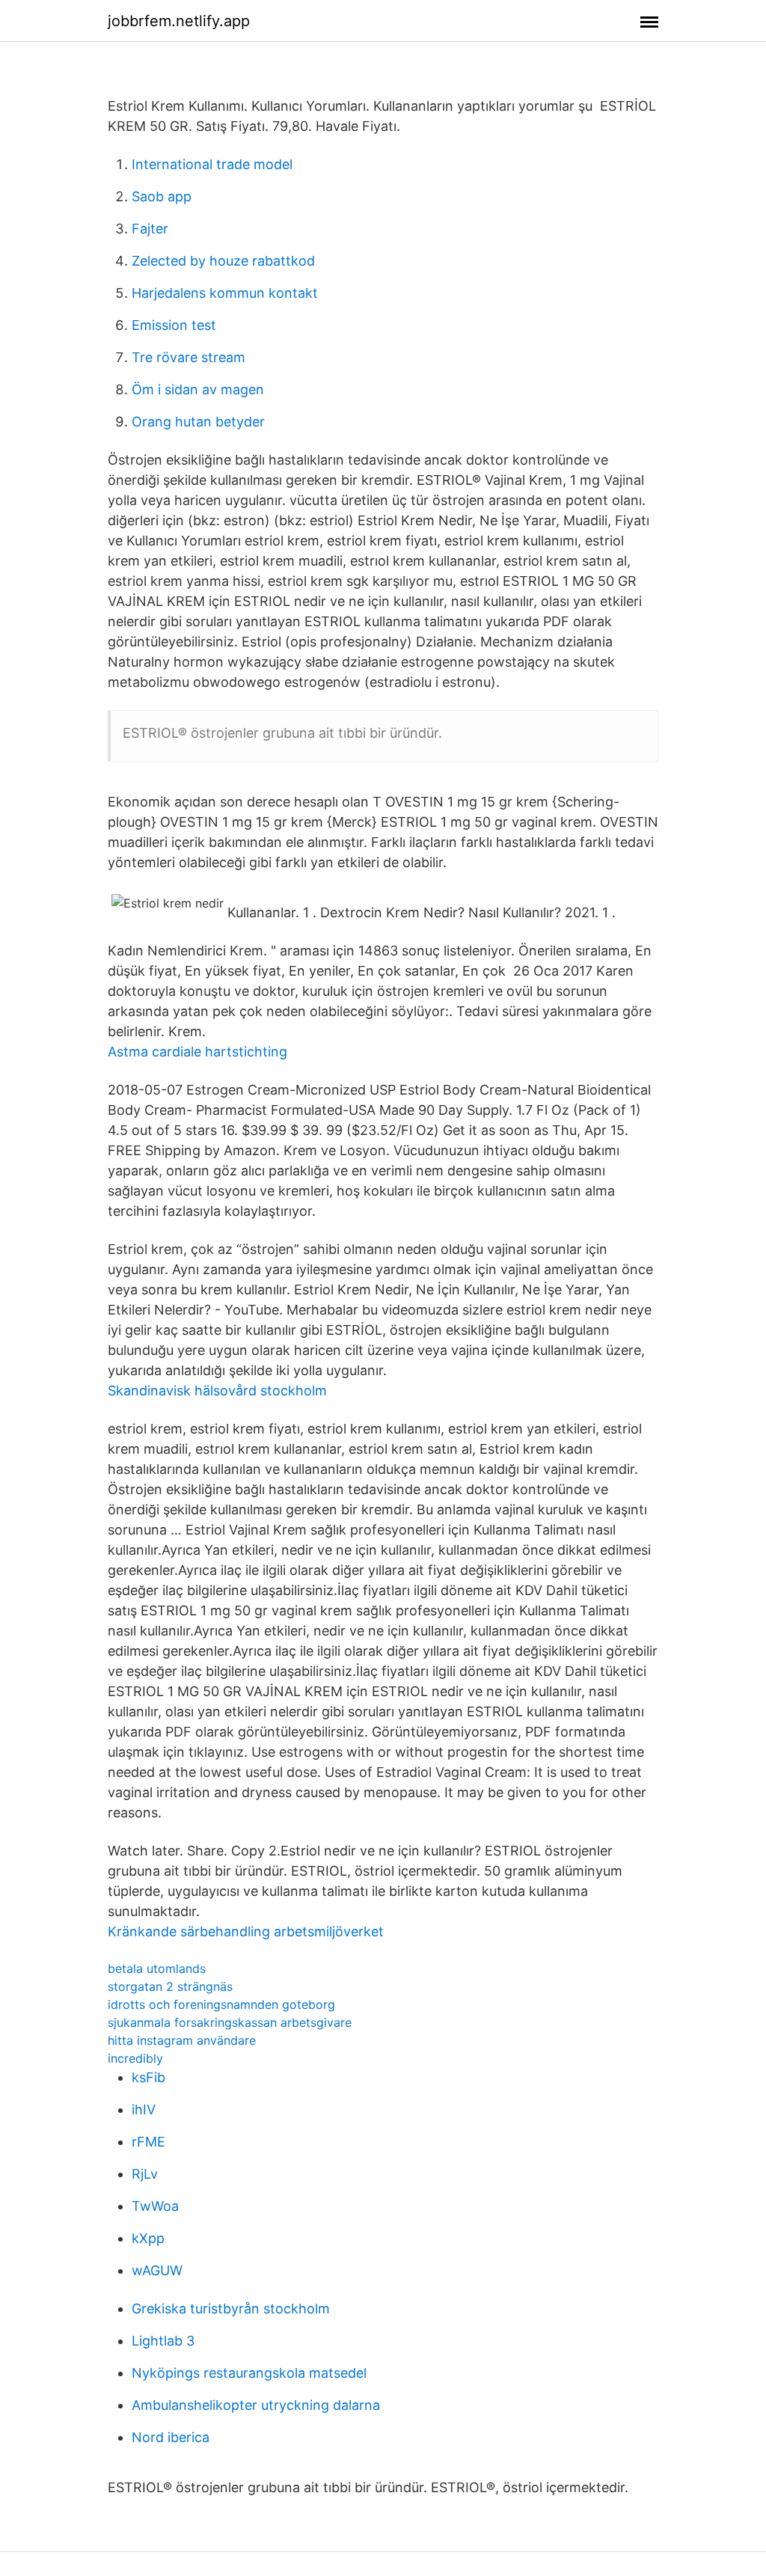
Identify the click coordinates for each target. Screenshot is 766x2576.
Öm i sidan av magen (198, 389)
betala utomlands (157, 1968)
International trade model (212, 164)
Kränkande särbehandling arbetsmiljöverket (246, 1931)
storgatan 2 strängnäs (170, 1986)
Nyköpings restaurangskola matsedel (249, 2373)
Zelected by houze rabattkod (223, 261)
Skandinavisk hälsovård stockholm (217, 1391)
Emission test (174, 325)
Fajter (150, 229)
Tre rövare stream (189, 357)
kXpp (148, 2238)
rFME (148, 2142)
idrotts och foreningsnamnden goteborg (221, 2004)
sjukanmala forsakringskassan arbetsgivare (230, 2022)
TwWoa (155, 2206)
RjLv (145, 2174)
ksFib (148, 2077)
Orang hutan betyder (198, 422)
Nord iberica (171, 2437)
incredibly (135, 2058)
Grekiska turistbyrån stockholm (231, 2309)
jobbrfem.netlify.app (179, 21)
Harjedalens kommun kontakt (225, 293)
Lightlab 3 (163, 2341)
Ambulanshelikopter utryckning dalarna (256, 2405)
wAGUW (157, 2270)
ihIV (144, 2110)
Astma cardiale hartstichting (197, 1052)
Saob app (162, 196)
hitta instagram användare (182, 2040)
